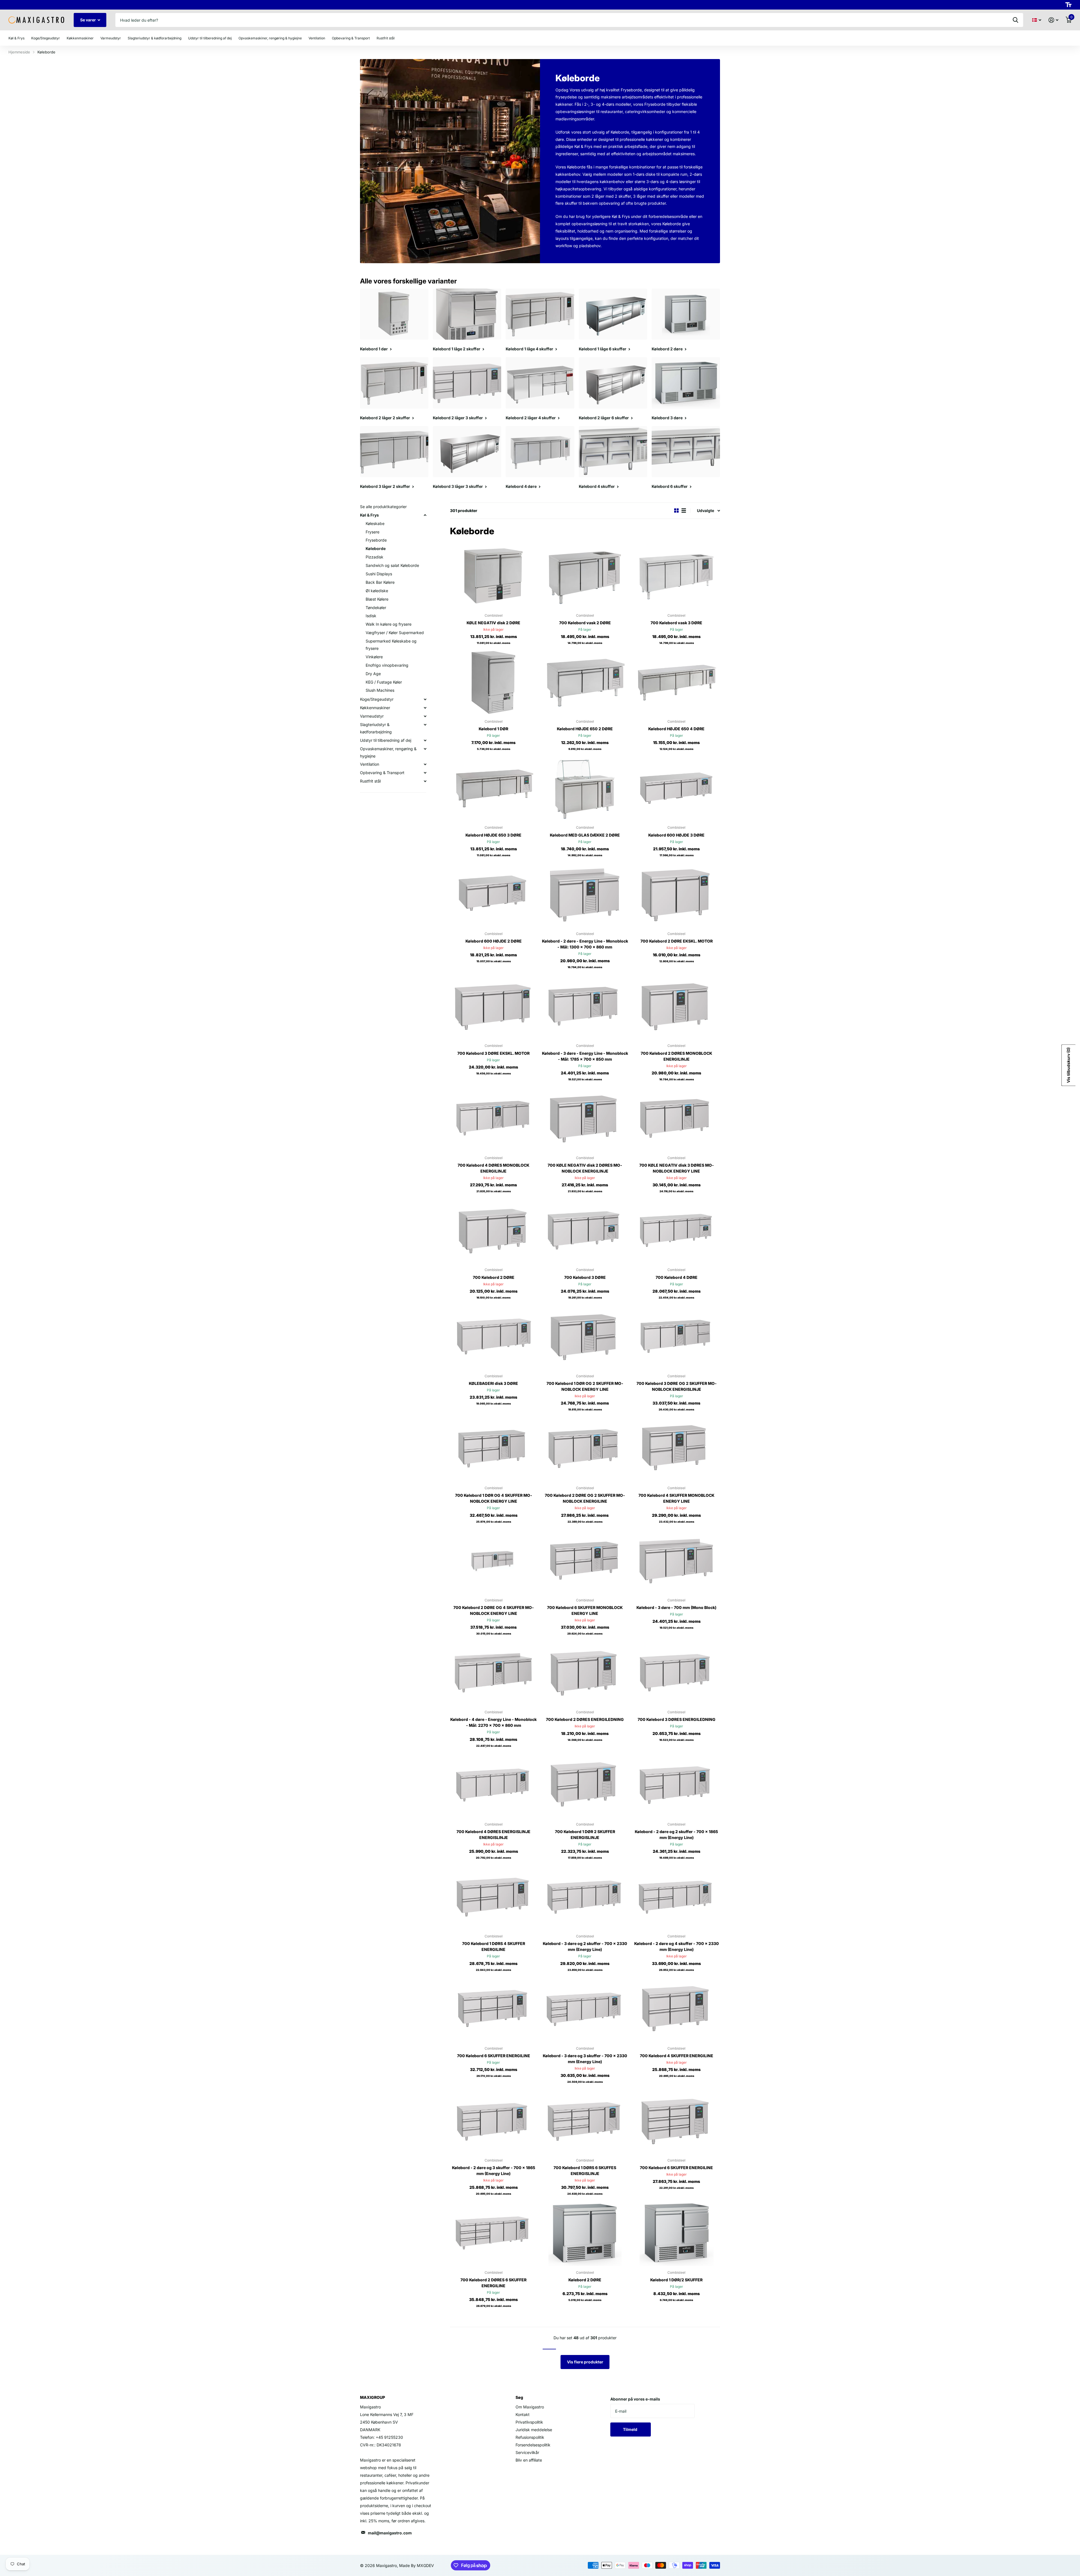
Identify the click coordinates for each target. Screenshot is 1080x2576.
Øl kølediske (377, 591)
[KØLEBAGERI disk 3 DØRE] (493, 1337)
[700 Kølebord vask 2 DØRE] (585, 576)
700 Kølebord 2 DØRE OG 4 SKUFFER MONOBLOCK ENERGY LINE (494, 1610)
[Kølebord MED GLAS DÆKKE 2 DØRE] (585, 788)
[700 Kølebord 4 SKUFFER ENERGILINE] (677, 2009)
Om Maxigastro (530, 2407)
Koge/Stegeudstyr (377, 699)
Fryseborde (376, 540)
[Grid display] (676, 511)
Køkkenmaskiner (375, 708)
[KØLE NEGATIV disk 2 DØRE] (493, 576)
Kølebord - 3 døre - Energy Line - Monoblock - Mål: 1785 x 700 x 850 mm (585, 1056)
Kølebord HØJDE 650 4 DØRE (676, 729)
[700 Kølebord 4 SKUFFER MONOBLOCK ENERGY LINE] (677, 1449)
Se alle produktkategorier (383, 507)
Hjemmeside (19, 52)
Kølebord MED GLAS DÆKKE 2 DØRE (585, 835)
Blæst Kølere (377, 599)
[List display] (684, 511)
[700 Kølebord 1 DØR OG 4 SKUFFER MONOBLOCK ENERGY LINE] (493, 1449)
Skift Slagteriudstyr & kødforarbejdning (425, 725)
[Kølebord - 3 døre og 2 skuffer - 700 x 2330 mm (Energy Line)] (585, 1897)
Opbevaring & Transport (382, 773)
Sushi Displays (379, 574)
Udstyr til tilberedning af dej (386, 740)
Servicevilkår (527, 2452)
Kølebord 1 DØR (493, 729)
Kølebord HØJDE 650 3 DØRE (493, 835)
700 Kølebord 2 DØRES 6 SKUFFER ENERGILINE (493, 2283)
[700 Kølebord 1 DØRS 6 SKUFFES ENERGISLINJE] (585, 2121)
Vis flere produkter (585, 2362)
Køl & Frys (369, 515)
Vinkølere (374, 657)
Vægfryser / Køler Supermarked (395, 633)
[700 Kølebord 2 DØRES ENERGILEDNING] (585, 1673)
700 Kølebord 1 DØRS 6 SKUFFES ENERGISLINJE (585, 2171)
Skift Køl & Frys (425, 515)
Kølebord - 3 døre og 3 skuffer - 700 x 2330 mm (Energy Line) (585, 2059)
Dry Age (373, 674)
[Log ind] (1053, 20)
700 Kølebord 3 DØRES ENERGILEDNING (677, 1719)
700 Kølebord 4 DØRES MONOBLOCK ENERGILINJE (493, 1168)
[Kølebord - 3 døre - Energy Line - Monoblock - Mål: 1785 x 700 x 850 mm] (585, 1007)
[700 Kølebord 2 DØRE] (493, 1231)
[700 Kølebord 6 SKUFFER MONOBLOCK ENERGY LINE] (585, 1561)
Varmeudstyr (372, 716)
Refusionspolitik (530, 2437)
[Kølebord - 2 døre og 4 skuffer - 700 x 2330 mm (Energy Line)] (677, 1897)
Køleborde (376, 548)
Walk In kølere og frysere (389, 624)
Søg (1015, 20)
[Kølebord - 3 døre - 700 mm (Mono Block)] (677, 1561)
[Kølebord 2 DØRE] (585, 2233)
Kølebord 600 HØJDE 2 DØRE (494, 941)
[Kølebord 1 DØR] (493, 682)
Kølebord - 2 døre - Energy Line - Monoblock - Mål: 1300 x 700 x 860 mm (585, 944)
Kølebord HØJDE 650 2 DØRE (585, 729)
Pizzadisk (374, 557)
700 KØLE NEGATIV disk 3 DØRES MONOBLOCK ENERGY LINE (677, 1168)
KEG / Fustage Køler (384, 682)
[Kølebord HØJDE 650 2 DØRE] (585, 682)
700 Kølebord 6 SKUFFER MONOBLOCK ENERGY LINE (585, 1610)
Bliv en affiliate (529, 2460)
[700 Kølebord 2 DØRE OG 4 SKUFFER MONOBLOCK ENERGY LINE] (493, 1561)
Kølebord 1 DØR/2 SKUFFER (676, 2280)
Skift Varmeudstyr (425, 716)
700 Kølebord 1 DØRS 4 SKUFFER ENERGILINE (494, 1946)
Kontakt (523, 2414)
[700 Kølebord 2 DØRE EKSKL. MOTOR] (677, 895)
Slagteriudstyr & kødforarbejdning (376, 728)
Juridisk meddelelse (534, 2430)
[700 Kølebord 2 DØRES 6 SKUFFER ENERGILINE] (493, 2233)
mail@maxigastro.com (390, 2533)
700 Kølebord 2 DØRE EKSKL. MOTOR (677, 941)
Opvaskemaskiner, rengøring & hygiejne (388, 752)
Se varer (88, 20)
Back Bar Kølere (380, 582)
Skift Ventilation (425, 764)
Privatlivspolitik (529, 2422)
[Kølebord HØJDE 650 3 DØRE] (493, 788)
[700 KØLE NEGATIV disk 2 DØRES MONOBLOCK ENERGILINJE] (585, 1119)
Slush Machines (380, 690)
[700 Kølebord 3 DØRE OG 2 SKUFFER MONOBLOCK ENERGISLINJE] (677, 1337)
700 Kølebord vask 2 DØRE (585, 623)
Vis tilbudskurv (1068, 1065)
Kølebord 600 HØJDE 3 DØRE (676, 835)
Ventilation (370, 764)
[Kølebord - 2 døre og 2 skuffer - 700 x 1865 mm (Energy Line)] (677, 1785)
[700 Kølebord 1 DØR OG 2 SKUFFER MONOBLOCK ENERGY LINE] (585, 1337)
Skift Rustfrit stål (425, 781)
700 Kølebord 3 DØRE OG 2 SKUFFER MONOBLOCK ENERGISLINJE (677, 1386)
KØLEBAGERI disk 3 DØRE (493, 1383)
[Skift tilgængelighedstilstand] (1068, 5)
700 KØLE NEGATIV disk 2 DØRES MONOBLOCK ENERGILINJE (585, 1168)
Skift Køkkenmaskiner (425, 708)
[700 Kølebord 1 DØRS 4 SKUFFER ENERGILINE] (493, 1897)
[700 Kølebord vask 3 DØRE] (677, 576)
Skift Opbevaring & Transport (425, 773)
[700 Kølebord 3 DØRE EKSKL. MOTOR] (493, 1007)
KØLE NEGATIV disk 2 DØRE (493, 623)
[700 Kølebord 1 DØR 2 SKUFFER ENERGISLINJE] (585, 1785)
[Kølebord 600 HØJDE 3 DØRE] (677, 788)
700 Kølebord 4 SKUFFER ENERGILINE (677, 2056)
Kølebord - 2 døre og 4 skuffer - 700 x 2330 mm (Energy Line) (677, 1946)
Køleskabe (375, 523)
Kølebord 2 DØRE (585, 2280)
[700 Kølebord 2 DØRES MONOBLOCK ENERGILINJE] (677, 1007)
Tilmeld (631, 2429)
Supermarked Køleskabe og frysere (391, 645)
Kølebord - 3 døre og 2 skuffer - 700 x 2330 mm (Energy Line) (585, 1946)
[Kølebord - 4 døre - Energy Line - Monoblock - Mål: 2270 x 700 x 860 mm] (493, 1673)
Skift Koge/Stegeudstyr (425, 699)
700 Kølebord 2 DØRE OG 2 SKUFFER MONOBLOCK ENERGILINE (585, 1498)
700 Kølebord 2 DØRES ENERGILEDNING (585, 1719)
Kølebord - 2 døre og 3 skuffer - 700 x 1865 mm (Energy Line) (494, 2171)
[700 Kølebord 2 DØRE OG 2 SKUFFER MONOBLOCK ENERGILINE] (585, 1449)
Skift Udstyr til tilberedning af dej (425, 740)
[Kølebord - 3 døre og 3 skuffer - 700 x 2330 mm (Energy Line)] (585, 2009)
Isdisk (371, 616)
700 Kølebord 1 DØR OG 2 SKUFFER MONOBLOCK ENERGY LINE (585, 1386)
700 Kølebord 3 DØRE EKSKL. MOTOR (493, 1053)
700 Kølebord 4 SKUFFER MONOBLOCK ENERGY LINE (676, 1498)
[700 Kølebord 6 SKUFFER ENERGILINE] (493, 2009)
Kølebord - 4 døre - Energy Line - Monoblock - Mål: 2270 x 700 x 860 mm (493, 1722)
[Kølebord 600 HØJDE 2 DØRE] (493, 895)
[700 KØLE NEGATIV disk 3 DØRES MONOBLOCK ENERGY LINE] (677, 1119)
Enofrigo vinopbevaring (387, 665)
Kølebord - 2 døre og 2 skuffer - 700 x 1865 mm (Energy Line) (676, 1834)
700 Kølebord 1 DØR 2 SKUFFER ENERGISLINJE (585, 1834)
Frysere (373, 532)
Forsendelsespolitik (533, 2445)
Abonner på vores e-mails (635, 2399)
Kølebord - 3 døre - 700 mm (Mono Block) (676, 1607)
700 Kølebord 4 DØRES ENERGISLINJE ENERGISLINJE (493, 1834)
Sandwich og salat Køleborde (392, 565)
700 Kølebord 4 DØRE (677, 1277)
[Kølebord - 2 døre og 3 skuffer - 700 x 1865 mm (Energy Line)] (493, 2121)
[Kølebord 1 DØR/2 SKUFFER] (677, 2233)
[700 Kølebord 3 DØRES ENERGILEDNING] (677, 1673)
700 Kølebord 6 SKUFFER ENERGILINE (494, 2056)
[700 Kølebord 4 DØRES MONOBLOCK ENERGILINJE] (493, 1119)
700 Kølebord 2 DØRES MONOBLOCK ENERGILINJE (676, 1056)
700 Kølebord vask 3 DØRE (676, 623)
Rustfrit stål (370, 781)
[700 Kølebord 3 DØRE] (585, 1231)
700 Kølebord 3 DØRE (585, 1277)
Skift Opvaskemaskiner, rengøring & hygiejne (425, 749)
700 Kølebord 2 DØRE (494, 1277)
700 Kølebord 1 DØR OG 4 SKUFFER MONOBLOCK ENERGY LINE (494, 1498)
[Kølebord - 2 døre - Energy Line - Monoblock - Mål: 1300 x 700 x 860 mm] (585, 895)
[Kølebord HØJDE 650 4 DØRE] (677, 682)
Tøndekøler (376, 608)
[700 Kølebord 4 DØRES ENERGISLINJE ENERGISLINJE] (493, 1785)
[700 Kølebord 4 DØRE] (677, 1231)
